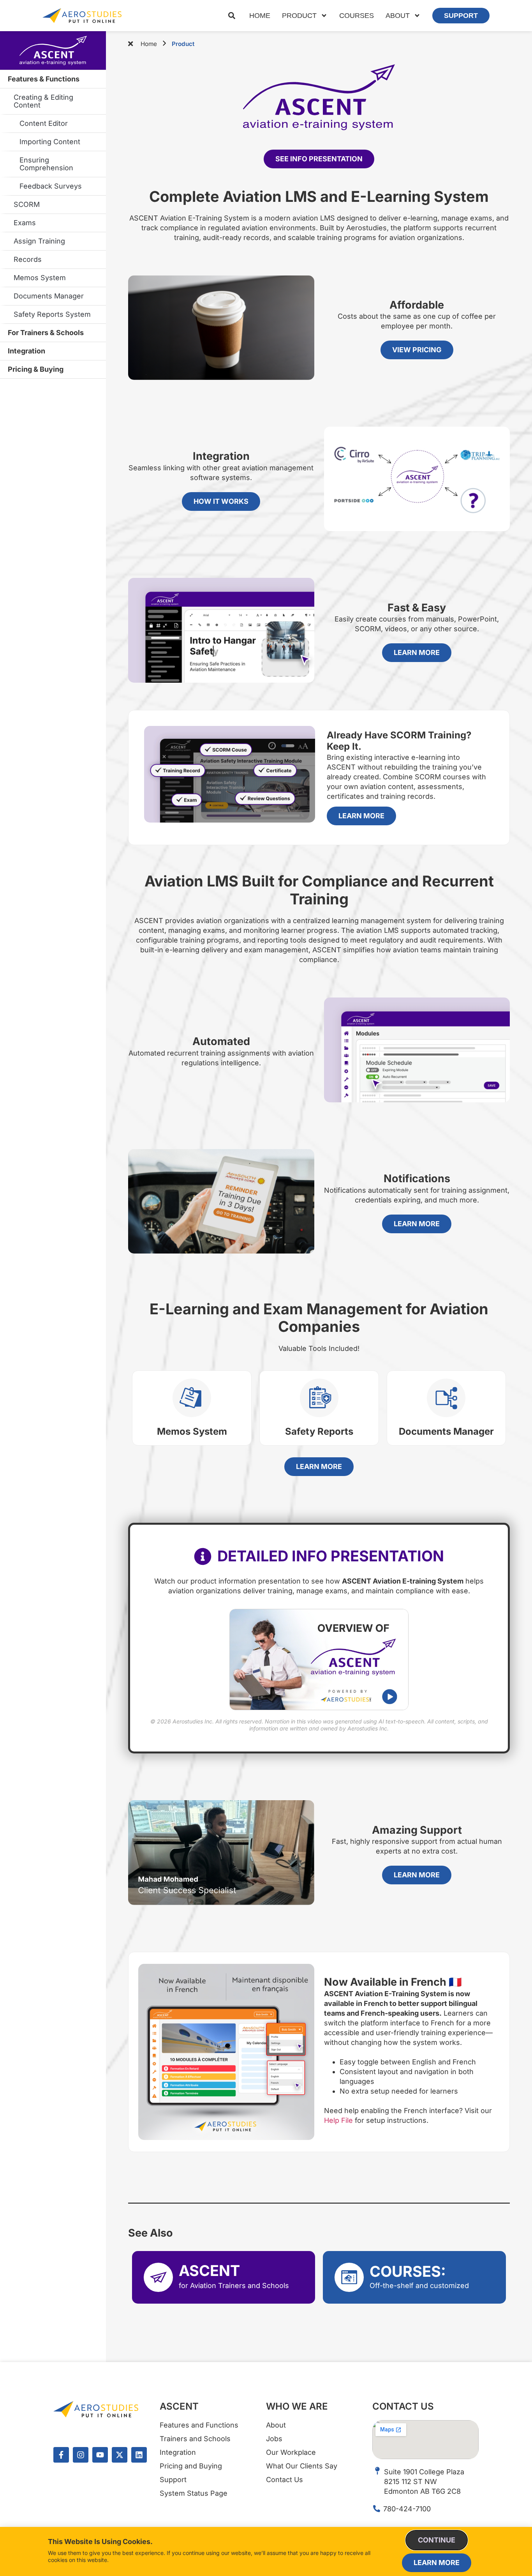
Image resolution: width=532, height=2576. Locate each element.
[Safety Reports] (319, 1398)
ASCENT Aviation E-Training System (53, 51)
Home (260, 16)
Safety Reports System (52, 314)
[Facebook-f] (61, 2455)
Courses (357, 16)
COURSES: (408, 2271)
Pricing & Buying (36, 369)
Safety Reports (319, 1431)
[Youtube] (100, 2455)
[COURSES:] (349, 2277)
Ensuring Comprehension (46, 164)
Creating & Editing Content (43, 101)
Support (461, 16)
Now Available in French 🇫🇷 (393, 1982)
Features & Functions (44, 79)
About (398, 16)
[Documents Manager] (446, 1398)
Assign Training (39, 241)
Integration (26, 351)
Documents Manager (49, 296)
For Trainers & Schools (46, 333)
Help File (338, 2120)
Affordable (417, 305)
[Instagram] (81, 2455)
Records (28, 259)
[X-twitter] (120, 2455)
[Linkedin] (139, 2455)
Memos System (40, 278)
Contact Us (403, 2406)
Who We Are (297, 2406)
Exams (25, 223)
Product (299, 16)
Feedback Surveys (51, 186)
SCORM (27, 204)
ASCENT (209, 2271)
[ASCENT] (158, 2277)
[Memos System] (192, 1398)
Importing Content (50, 142)
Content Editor (44, 123)
